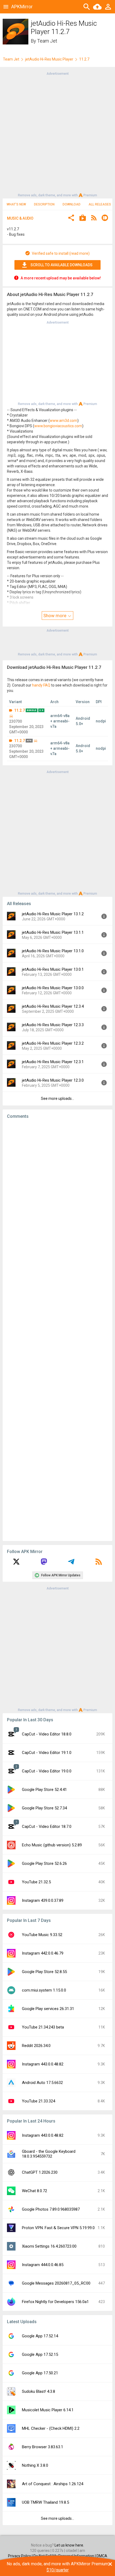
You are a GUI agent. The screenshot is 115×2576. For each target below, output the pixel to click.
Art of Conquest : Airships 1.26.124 (53, 2484)
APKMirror (22, 7)
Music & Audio (20, 218)
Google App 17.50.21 (40, 2373)
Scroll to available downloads (62, 265)
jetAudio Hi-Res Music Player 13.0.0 (53, 988)
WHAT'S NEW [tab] (16, 204)
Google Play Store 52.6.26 (44, 1863)
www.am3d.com (64, 421)
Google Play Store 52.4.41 (44, 1790)
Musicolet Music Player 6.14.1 (48, 2410)
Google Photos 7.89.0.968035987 (51, 2209)
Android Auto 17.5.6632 (42, 2083)
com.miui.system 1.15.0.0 (44, 1990)
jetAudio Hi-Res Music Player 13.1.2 (53, 914)
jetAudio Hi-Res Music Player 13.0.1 (53, 969)
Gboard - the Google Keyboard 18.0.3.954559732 (49, 2154)
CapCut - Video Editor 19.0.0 (47, 1771)
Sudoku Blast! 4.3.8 (39, 2391)
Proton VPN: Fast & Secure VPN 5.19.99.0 (58, 2228)
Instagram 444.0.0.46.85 (43, 2265)
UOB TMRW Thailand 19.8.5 (45, 2502)
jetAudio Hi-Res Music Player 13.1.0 (53, 951)
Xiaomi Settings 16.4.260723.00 (49, 2246)
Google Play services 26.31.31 (48, 2009)
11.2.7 (20, 710)
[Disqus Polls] (57, 1191)
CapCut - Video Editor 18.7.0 (47, 1827)
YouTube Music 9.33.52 (42, 1935)
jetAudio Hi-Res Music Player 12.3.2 (53, 1043)
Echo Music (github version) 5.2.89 (52, 1845)
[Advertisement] (57, 134)
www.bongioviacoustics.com (58, 426)
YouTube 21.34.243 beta (43, 2027)
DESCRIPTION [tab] (44, 204)
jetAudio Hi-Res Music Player (49, 59)
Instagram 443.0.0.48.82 (43, 2064)
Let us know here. (69, 2545)
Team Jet (47, 41)
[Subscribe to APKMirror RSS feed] (99, 1563)
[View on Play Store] (83, 218)
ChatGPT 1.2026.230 (40, 2172)
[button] (71, 218)
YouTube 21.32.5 (36, 1882)
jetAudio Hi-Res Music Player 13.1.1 (53, 932)
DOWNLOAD (72, 204)
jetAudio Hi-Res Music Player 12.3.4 (53, 1006)
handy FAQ (41, 685)
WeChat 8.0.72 (34, 2191)
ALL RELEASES (100, 204)
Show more (55, 616)
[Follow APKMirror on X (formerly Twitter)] (16, 1563)
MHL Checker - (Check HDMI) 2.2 (51, 2428)
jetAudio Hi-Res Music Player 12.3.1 (53, 1062)
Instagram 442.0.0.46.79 (43, 1953)
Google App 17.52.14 (40, 2336)
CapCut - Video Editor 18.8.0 (47, 1734)
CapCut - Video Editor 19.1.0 (47, 1753)
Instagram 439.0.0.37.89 (43, 1900)
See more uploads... (57, 1098)
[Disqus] (57, 1330)
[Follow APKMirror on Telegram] (71, 1563)
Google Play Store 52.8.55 (44, 1972)
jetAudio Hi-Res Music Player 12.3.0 (53, 1080)
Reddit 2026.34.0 (36, 2046)
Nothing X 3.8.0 (35, 2465)
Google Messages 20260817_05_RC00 (56, 2283)
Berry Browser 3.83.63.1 (43, 2447)
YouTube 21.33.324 (39, 2101)
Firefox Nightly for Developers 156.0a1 (55, 2302)
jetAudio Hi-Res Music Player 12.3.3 (53, 1025)
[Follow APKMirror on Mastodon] (44, 1563)
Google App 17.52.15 (40, 2354)
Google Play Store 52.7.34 (44, 1808)
